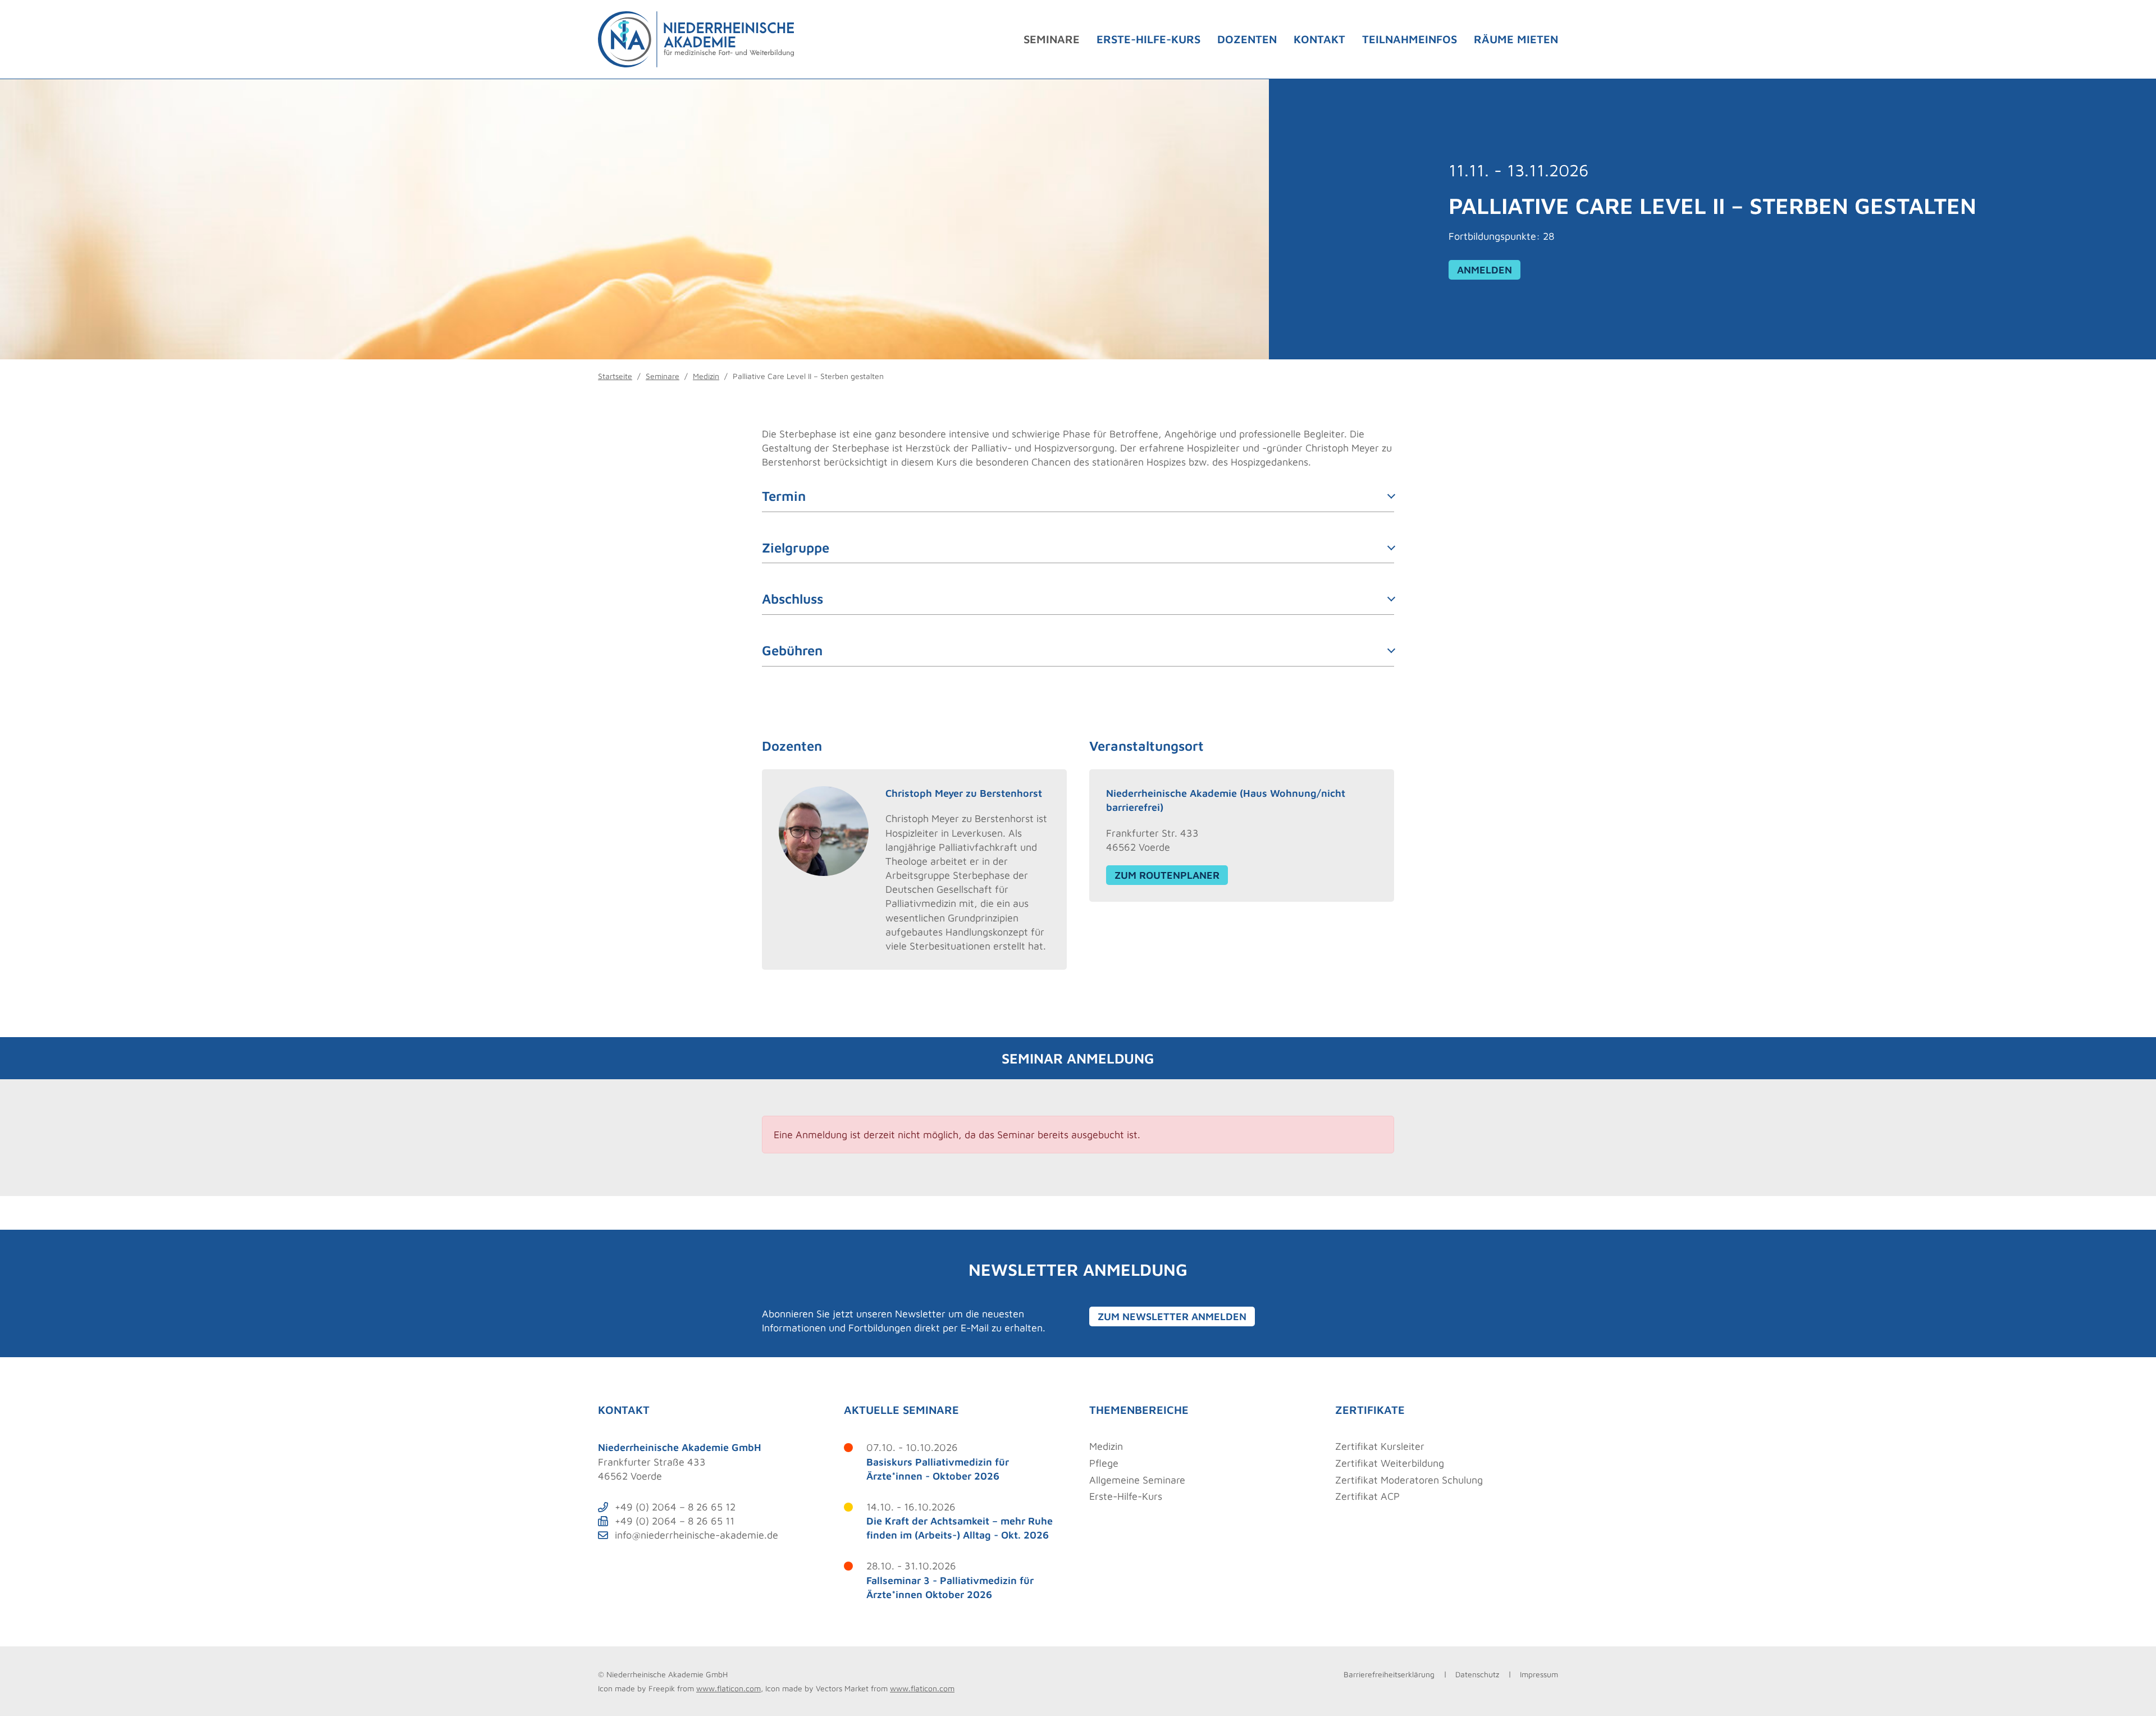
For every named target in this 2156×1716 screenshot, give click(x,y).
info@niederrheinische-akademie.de (696, 1535)
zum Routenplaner (1167, 875)
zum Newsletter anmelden (1172, 1316)
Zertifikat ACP (1367, 1496)
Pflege (1104, 1463)
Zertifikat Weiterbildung (1390, 1463)
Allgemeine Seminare (1137, 1480)
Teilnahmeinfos (1410, 39)
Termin (784, 496)
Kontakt (1319, 39)
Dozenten (1247, 39)
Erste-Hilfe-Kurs (1148, 39)
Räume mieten (1516, 39)
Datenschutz (1477, 1674)
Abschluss (792, 599)
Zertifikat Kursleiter (1380, 1446)
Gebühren (792, 650)
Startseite (615, 376)
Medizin (706, 376)
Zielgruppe (796, 547)
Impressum (1539, 1674)
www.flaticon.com (728, 1688)
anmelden (1484, 270)
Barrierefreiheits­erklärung (1389, 1674)
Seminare (1052, 39)
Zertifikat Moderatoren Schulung (1409, 1480)
